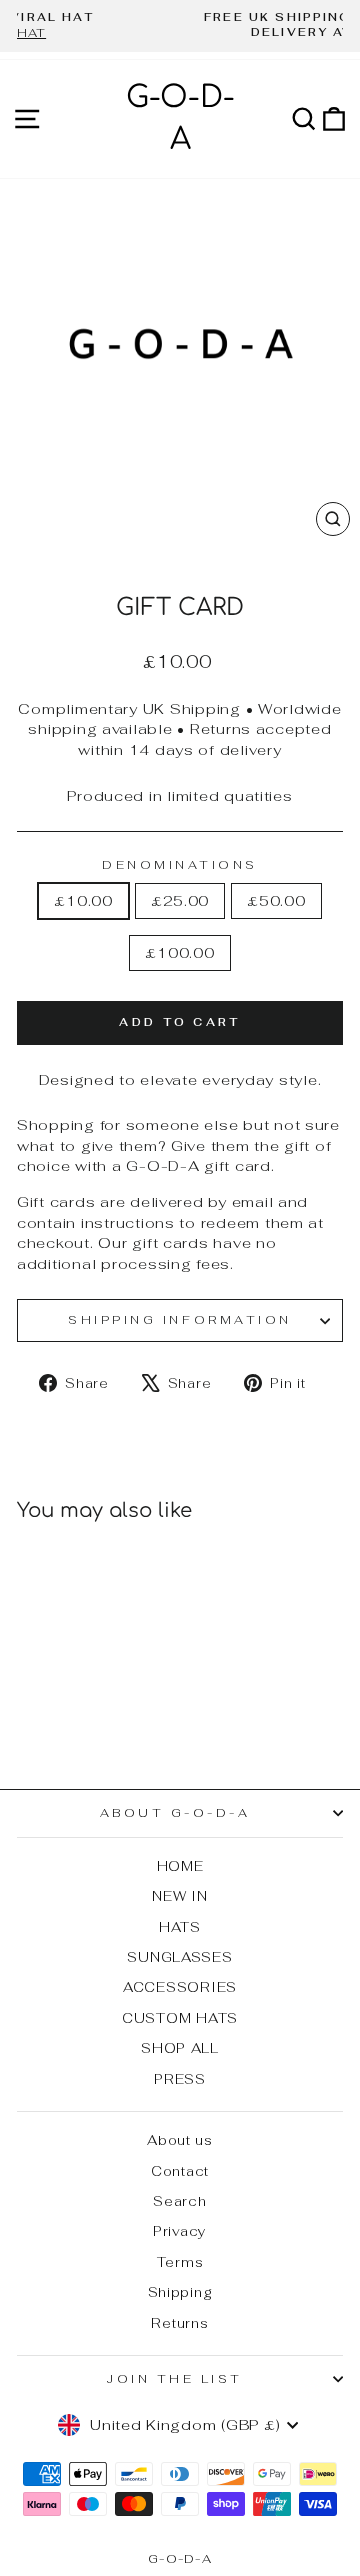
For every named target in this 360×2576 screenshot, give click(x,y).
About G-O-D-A (175, 1812)
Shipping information (180, 1319)
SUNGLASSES (179, 1957)
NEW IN (179, 1896)
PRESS (180, 2079)
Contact (180, 2171)
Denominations (180, 864)
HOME (180, 1866)
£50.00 (276, 900)
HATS (180, 1927)
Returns (179, 2323)
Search (179, 2201)
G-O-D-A (179, 2559)
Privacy (180, 2231)
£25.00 (180, 900)
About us (180, 2140)
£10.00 (83, 900)
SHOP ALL (180, 2048)
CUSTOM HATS (180, 2018)
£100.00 (179, 952)
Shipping (180, 2292)
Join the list (175, 2378)
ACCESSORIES (180, 1987)
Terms (180, 2262)
